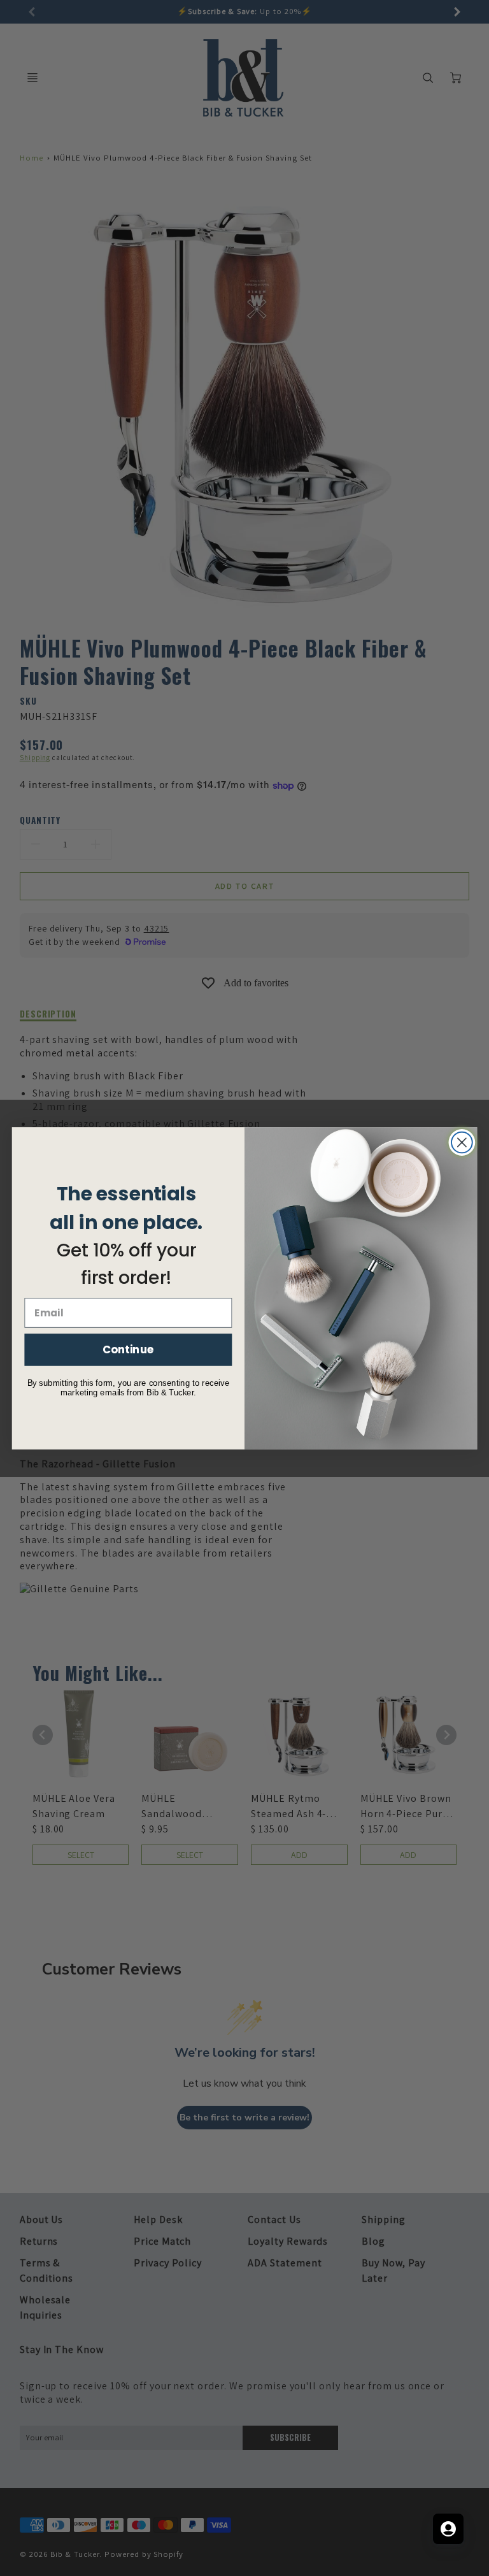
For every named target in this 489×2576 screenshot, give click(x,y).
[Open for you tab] (448, 2529)
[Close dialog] (462, 1142)
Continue (128, 1349)
